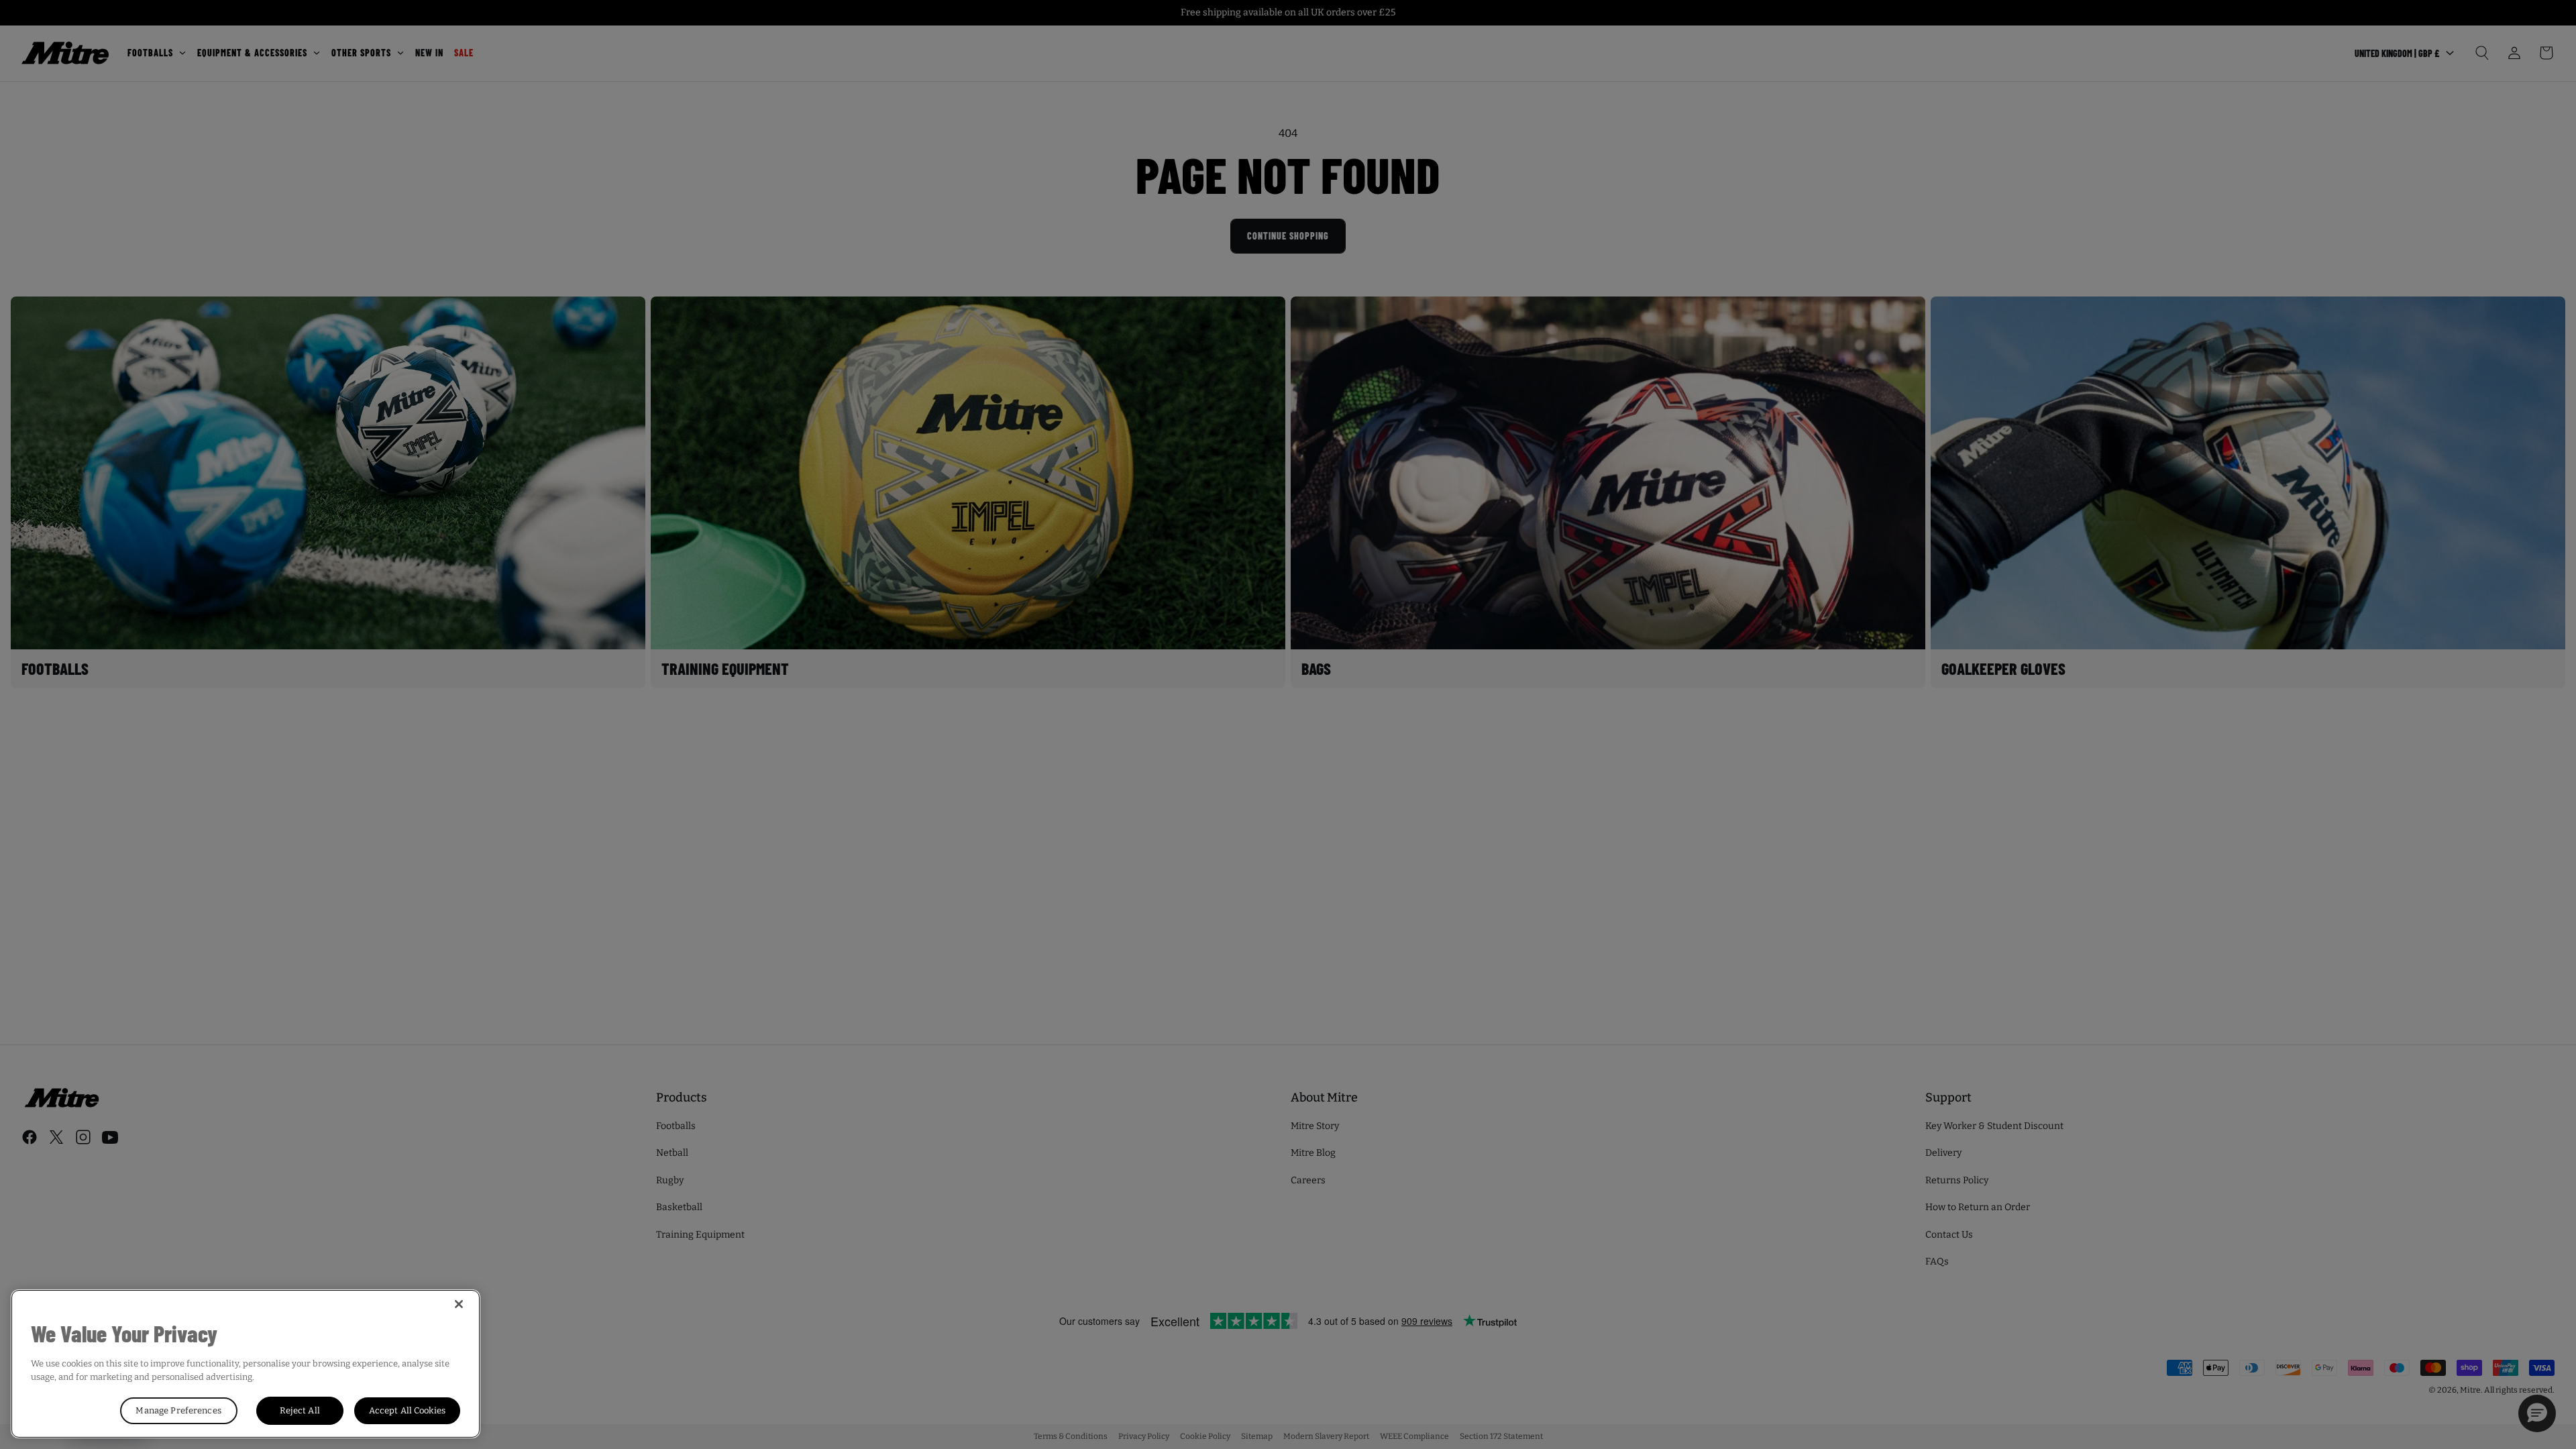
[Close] (459, 1304)
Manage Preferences (178, 1410)
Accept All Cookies (407, 1410)
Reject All (300, 1410)
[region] (246, 1364)
